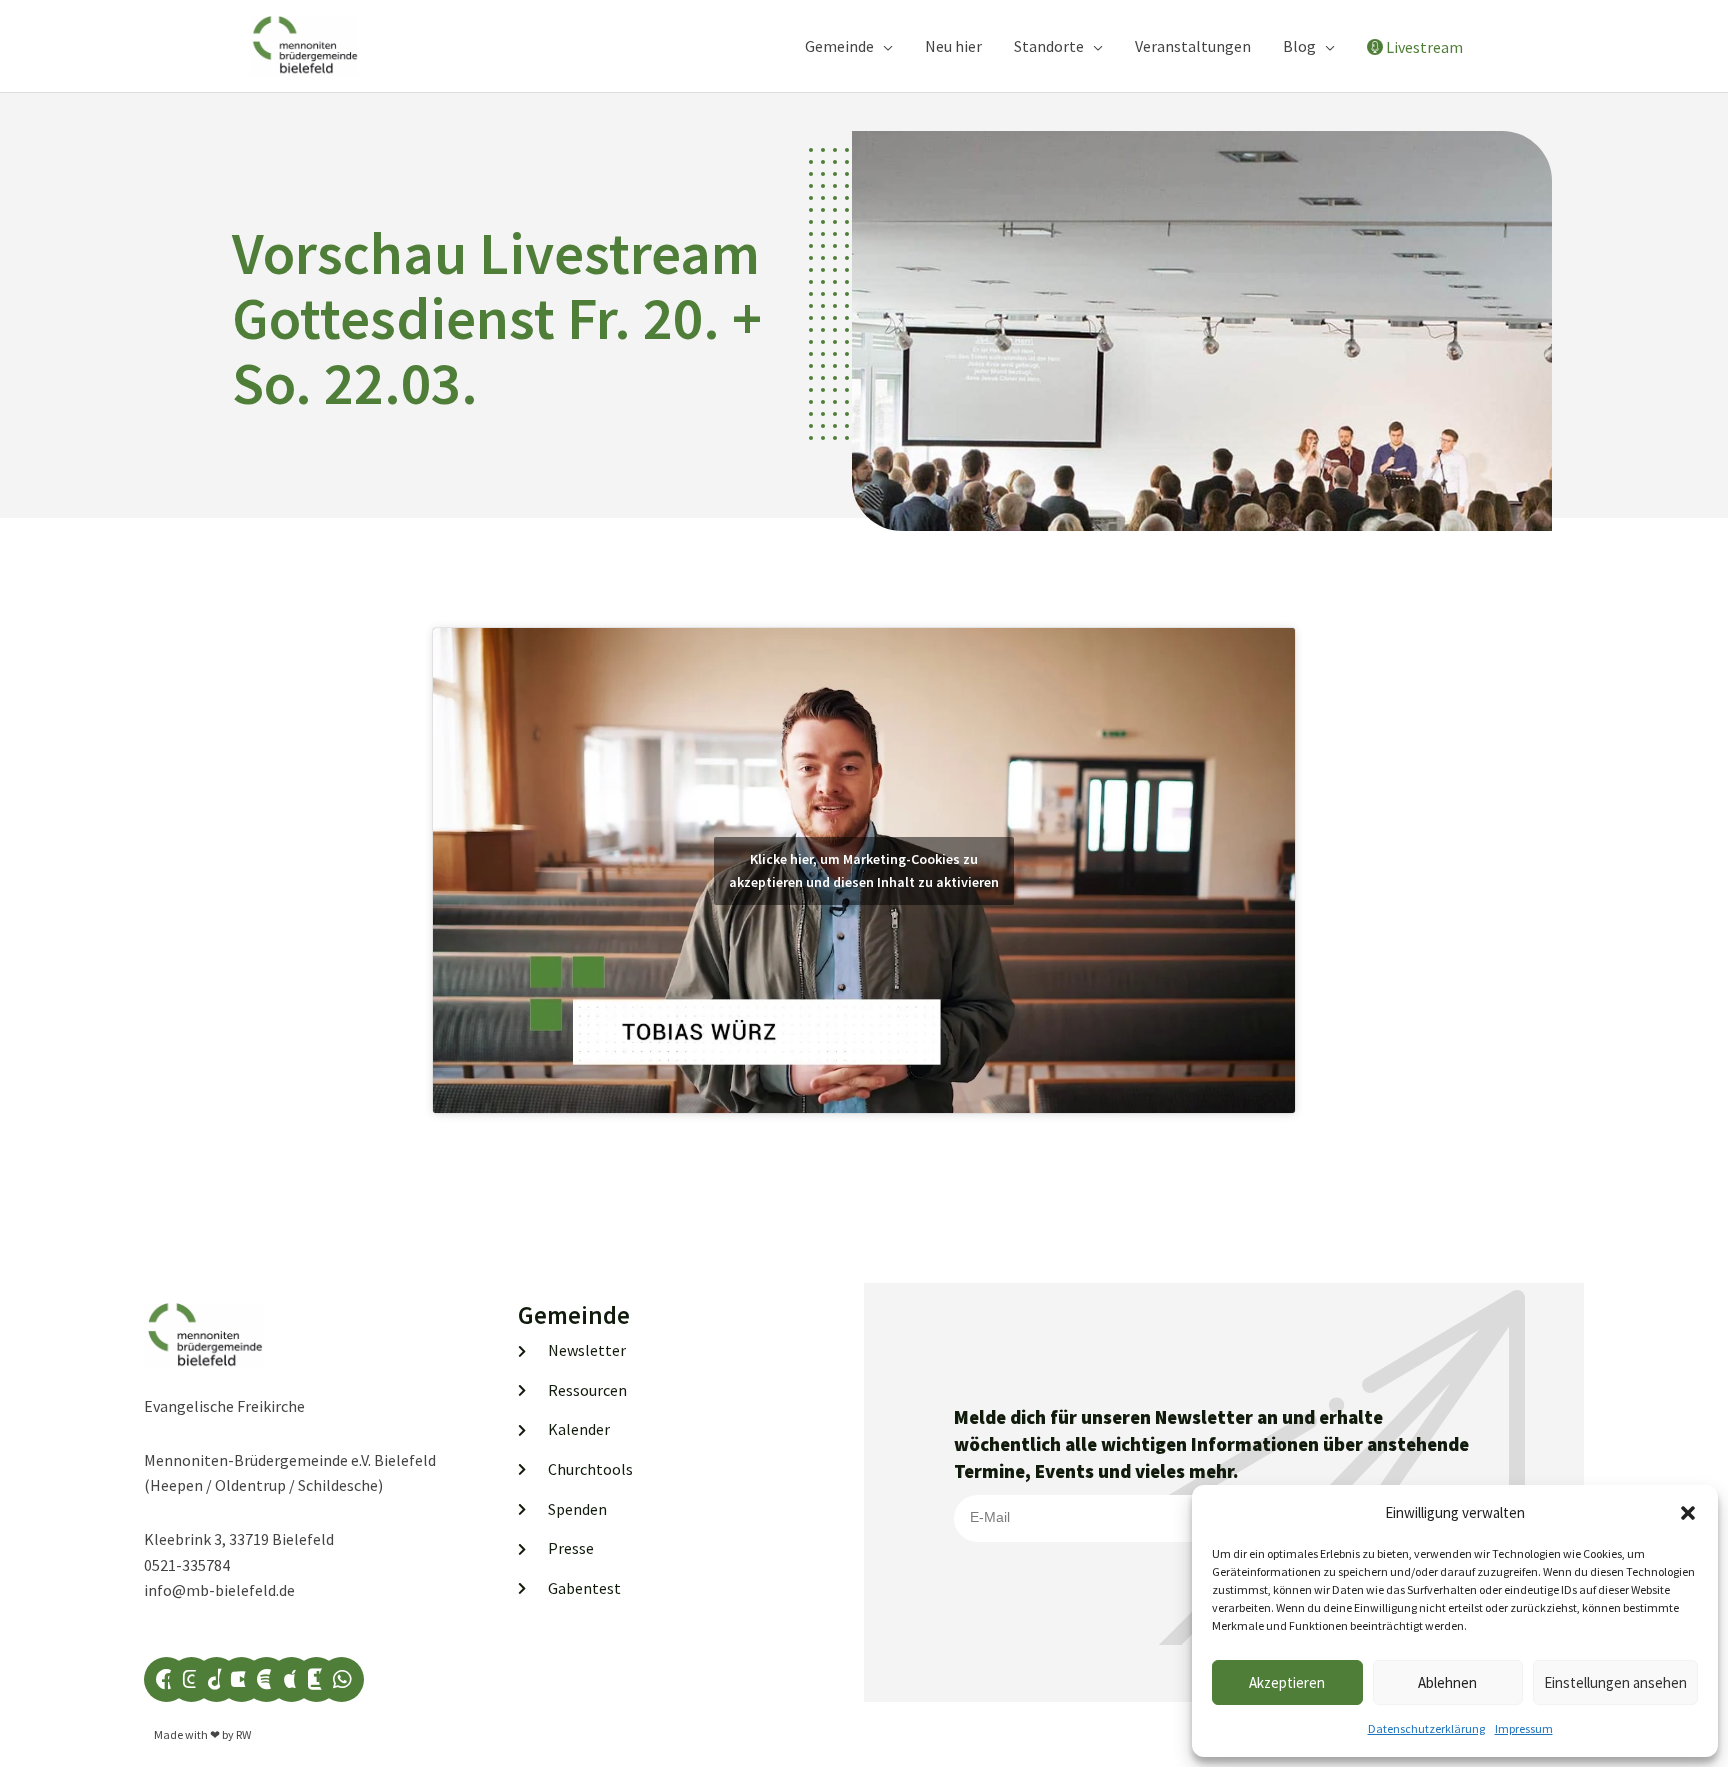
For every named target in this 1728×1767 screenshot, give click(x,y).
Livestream (1424, 47)
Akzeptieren (1287, 1682)
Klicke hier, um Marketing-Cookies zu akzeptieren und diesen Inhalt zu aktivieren (864, 870)
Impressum (1524, 1728)
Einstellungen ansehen (1615, 1682)
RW (243, 1734)
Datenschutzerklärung (1426, 1728)
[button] (1688, 1513)
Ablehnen (1447, 1682)
